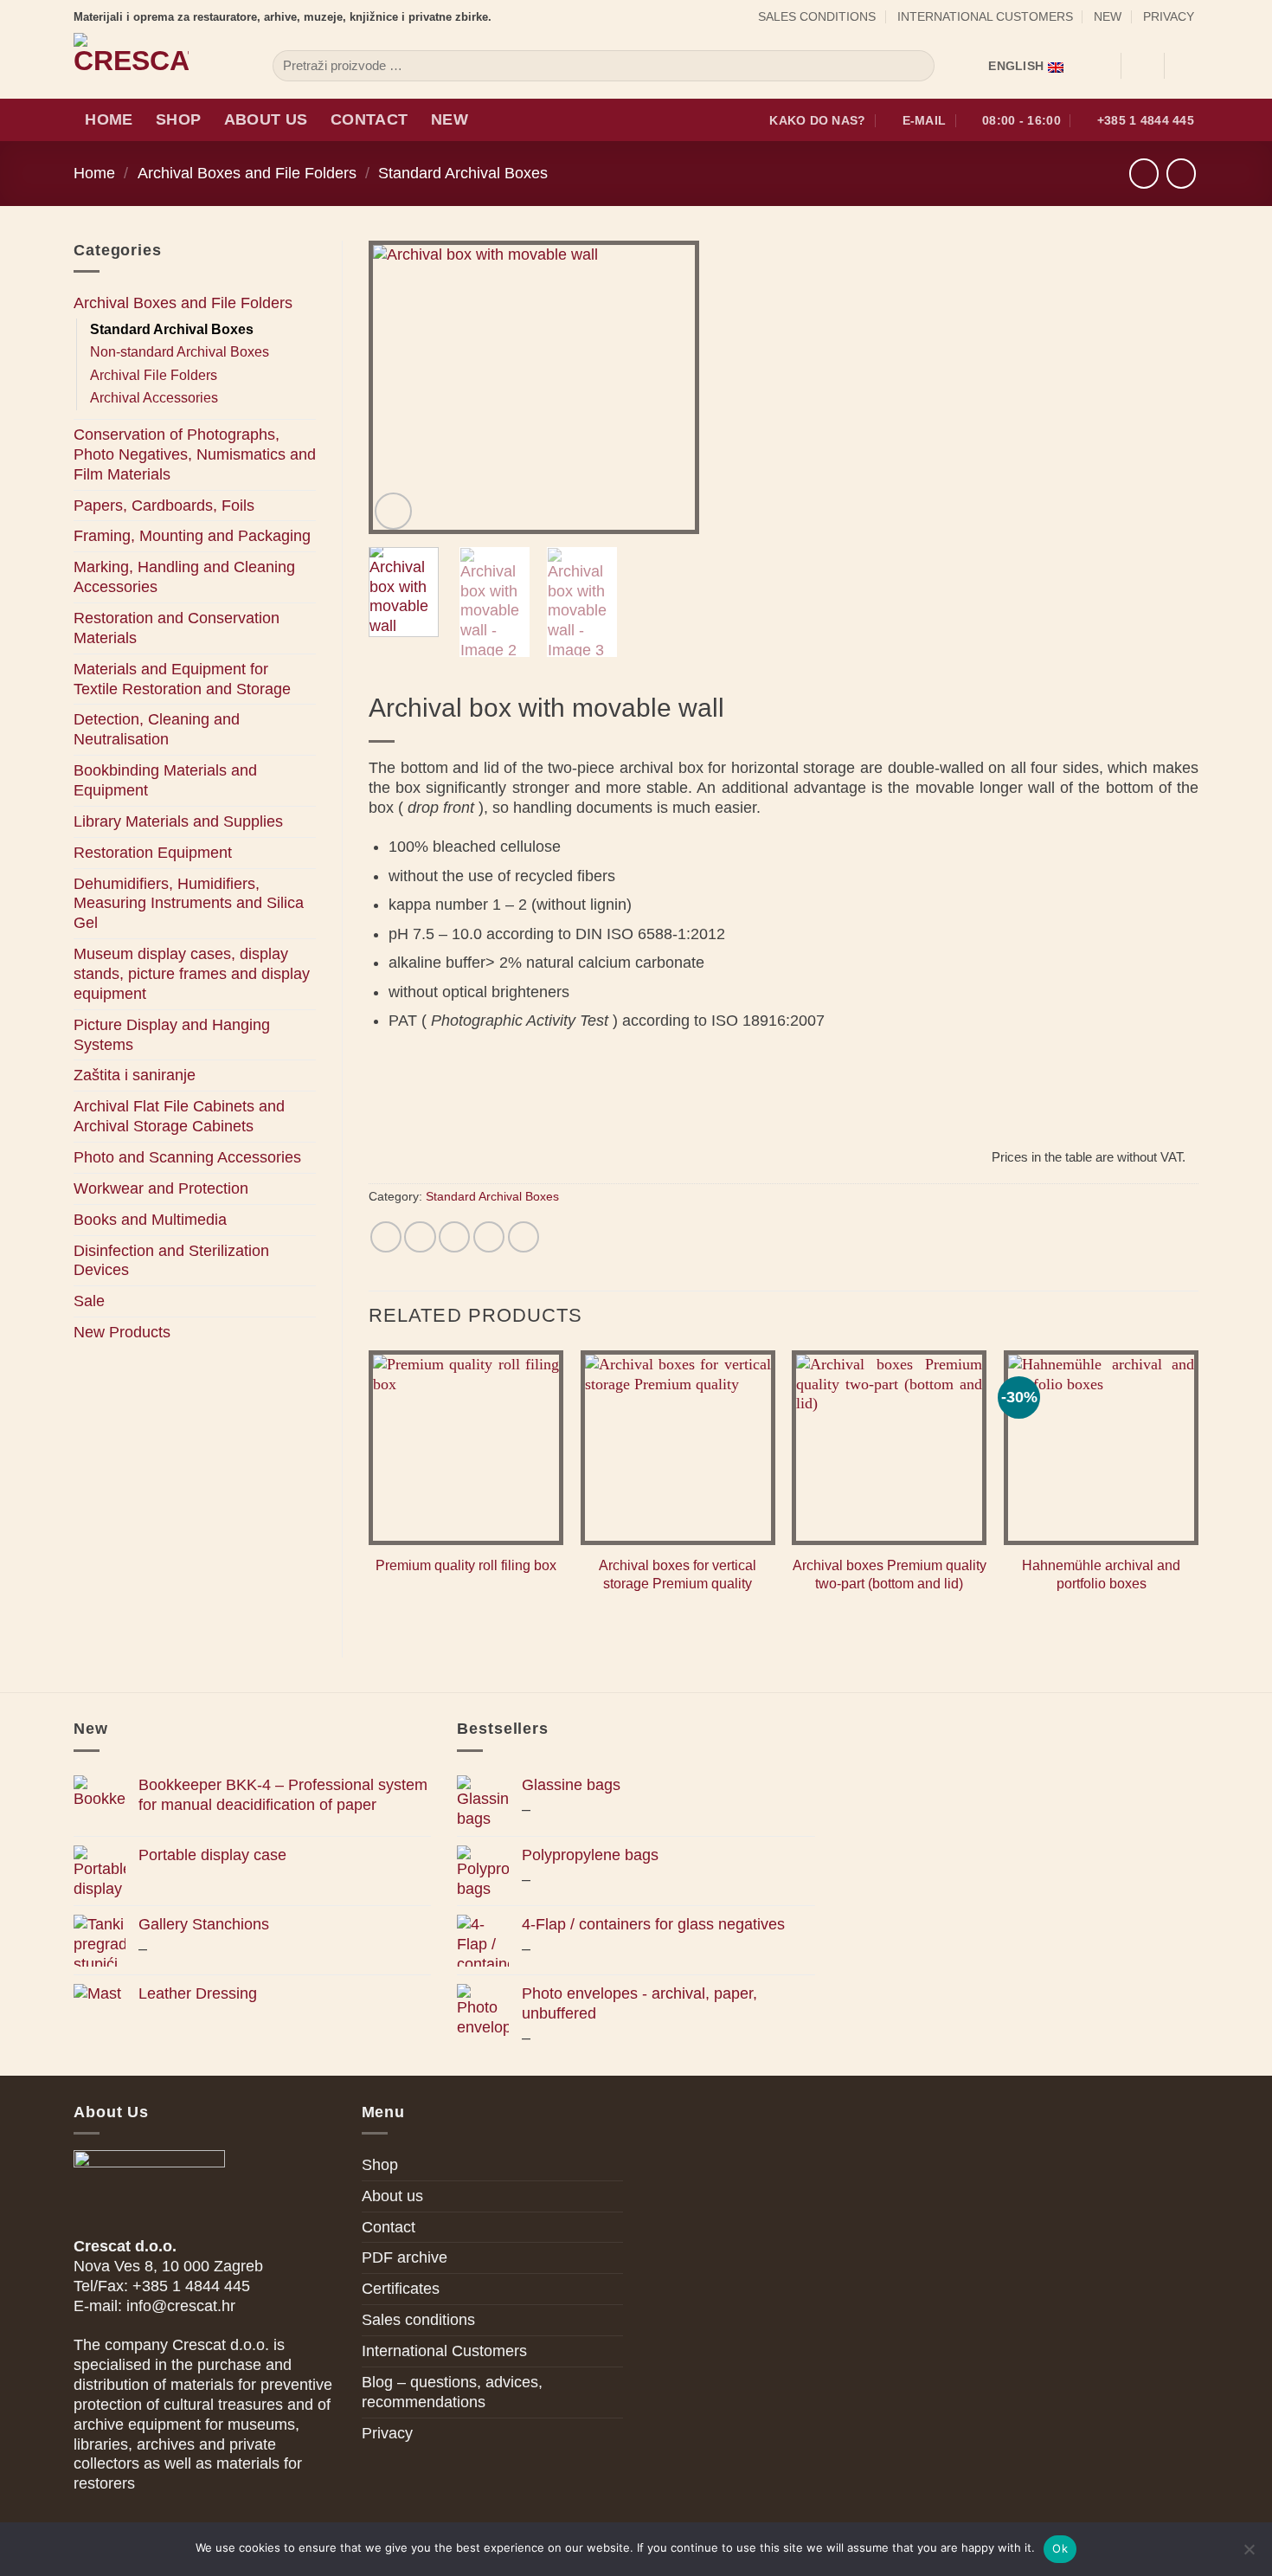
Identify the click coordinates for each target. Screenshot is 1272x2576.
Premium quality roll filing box (466, 1565)
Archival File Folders (154, 375)
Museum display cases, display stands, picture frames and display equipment (192, 974)
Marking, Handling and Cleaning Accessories (184, 577)
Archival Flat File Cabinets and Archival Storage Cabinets (179, 1116)
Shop (178, 119)
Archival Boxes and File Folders (247, 173)
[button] (1142, 66)
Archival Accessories (154, 398)
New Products (122, 1332)
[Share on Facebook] (386, 1237)
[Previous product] (1181, 173)
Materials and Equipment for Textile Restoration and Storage (182, 679)
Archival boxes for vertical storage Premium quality (678, 1575)
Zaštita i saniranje (135, 1075)
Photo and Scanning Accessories (187, 1157)
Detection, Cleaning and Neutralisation (157, 729)
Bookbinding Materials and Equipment (165, 780)
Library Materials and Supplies (178, 821)
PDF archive (405, 2257)
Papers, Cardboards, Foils (164, 506)
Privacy (1169, 16)
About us (266, 119)
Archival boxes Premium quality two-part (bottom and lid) (890, 1575)
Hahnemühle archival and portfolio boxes (1101, 1575)
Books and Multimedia (150, 1220)
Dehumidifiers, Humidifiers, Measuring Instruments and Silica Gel (189, 904)
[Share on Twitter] (420, 1237)
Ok (1060, 2548)
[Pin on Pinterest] (489, 1237)
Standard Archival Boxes (463, 173)
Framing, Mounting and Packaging (192, 536)
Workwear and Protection (161, 1188)
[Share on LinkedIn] (524, 1237)
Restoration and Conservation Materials (177, 628)
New (1108, 16)
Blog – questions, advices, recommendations (452, 2392)
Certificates (401, 2289)
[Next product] (1144, 173)
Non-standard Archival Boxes (180, 352)
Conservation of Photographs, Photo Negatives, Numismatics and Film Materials (195, 454)
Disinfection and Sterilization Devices (171, 1261)
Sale (89, 1301)
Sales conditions (817, 16)
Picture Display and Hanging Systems (172, 1035)
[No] (1249, 2554)
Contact (369, 119)
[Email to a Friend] (454, 1237)
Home (109, 119)
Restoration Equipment (153, 853)
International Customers (985, 16)
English (1016, 66)
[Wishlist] (1101, 66)
